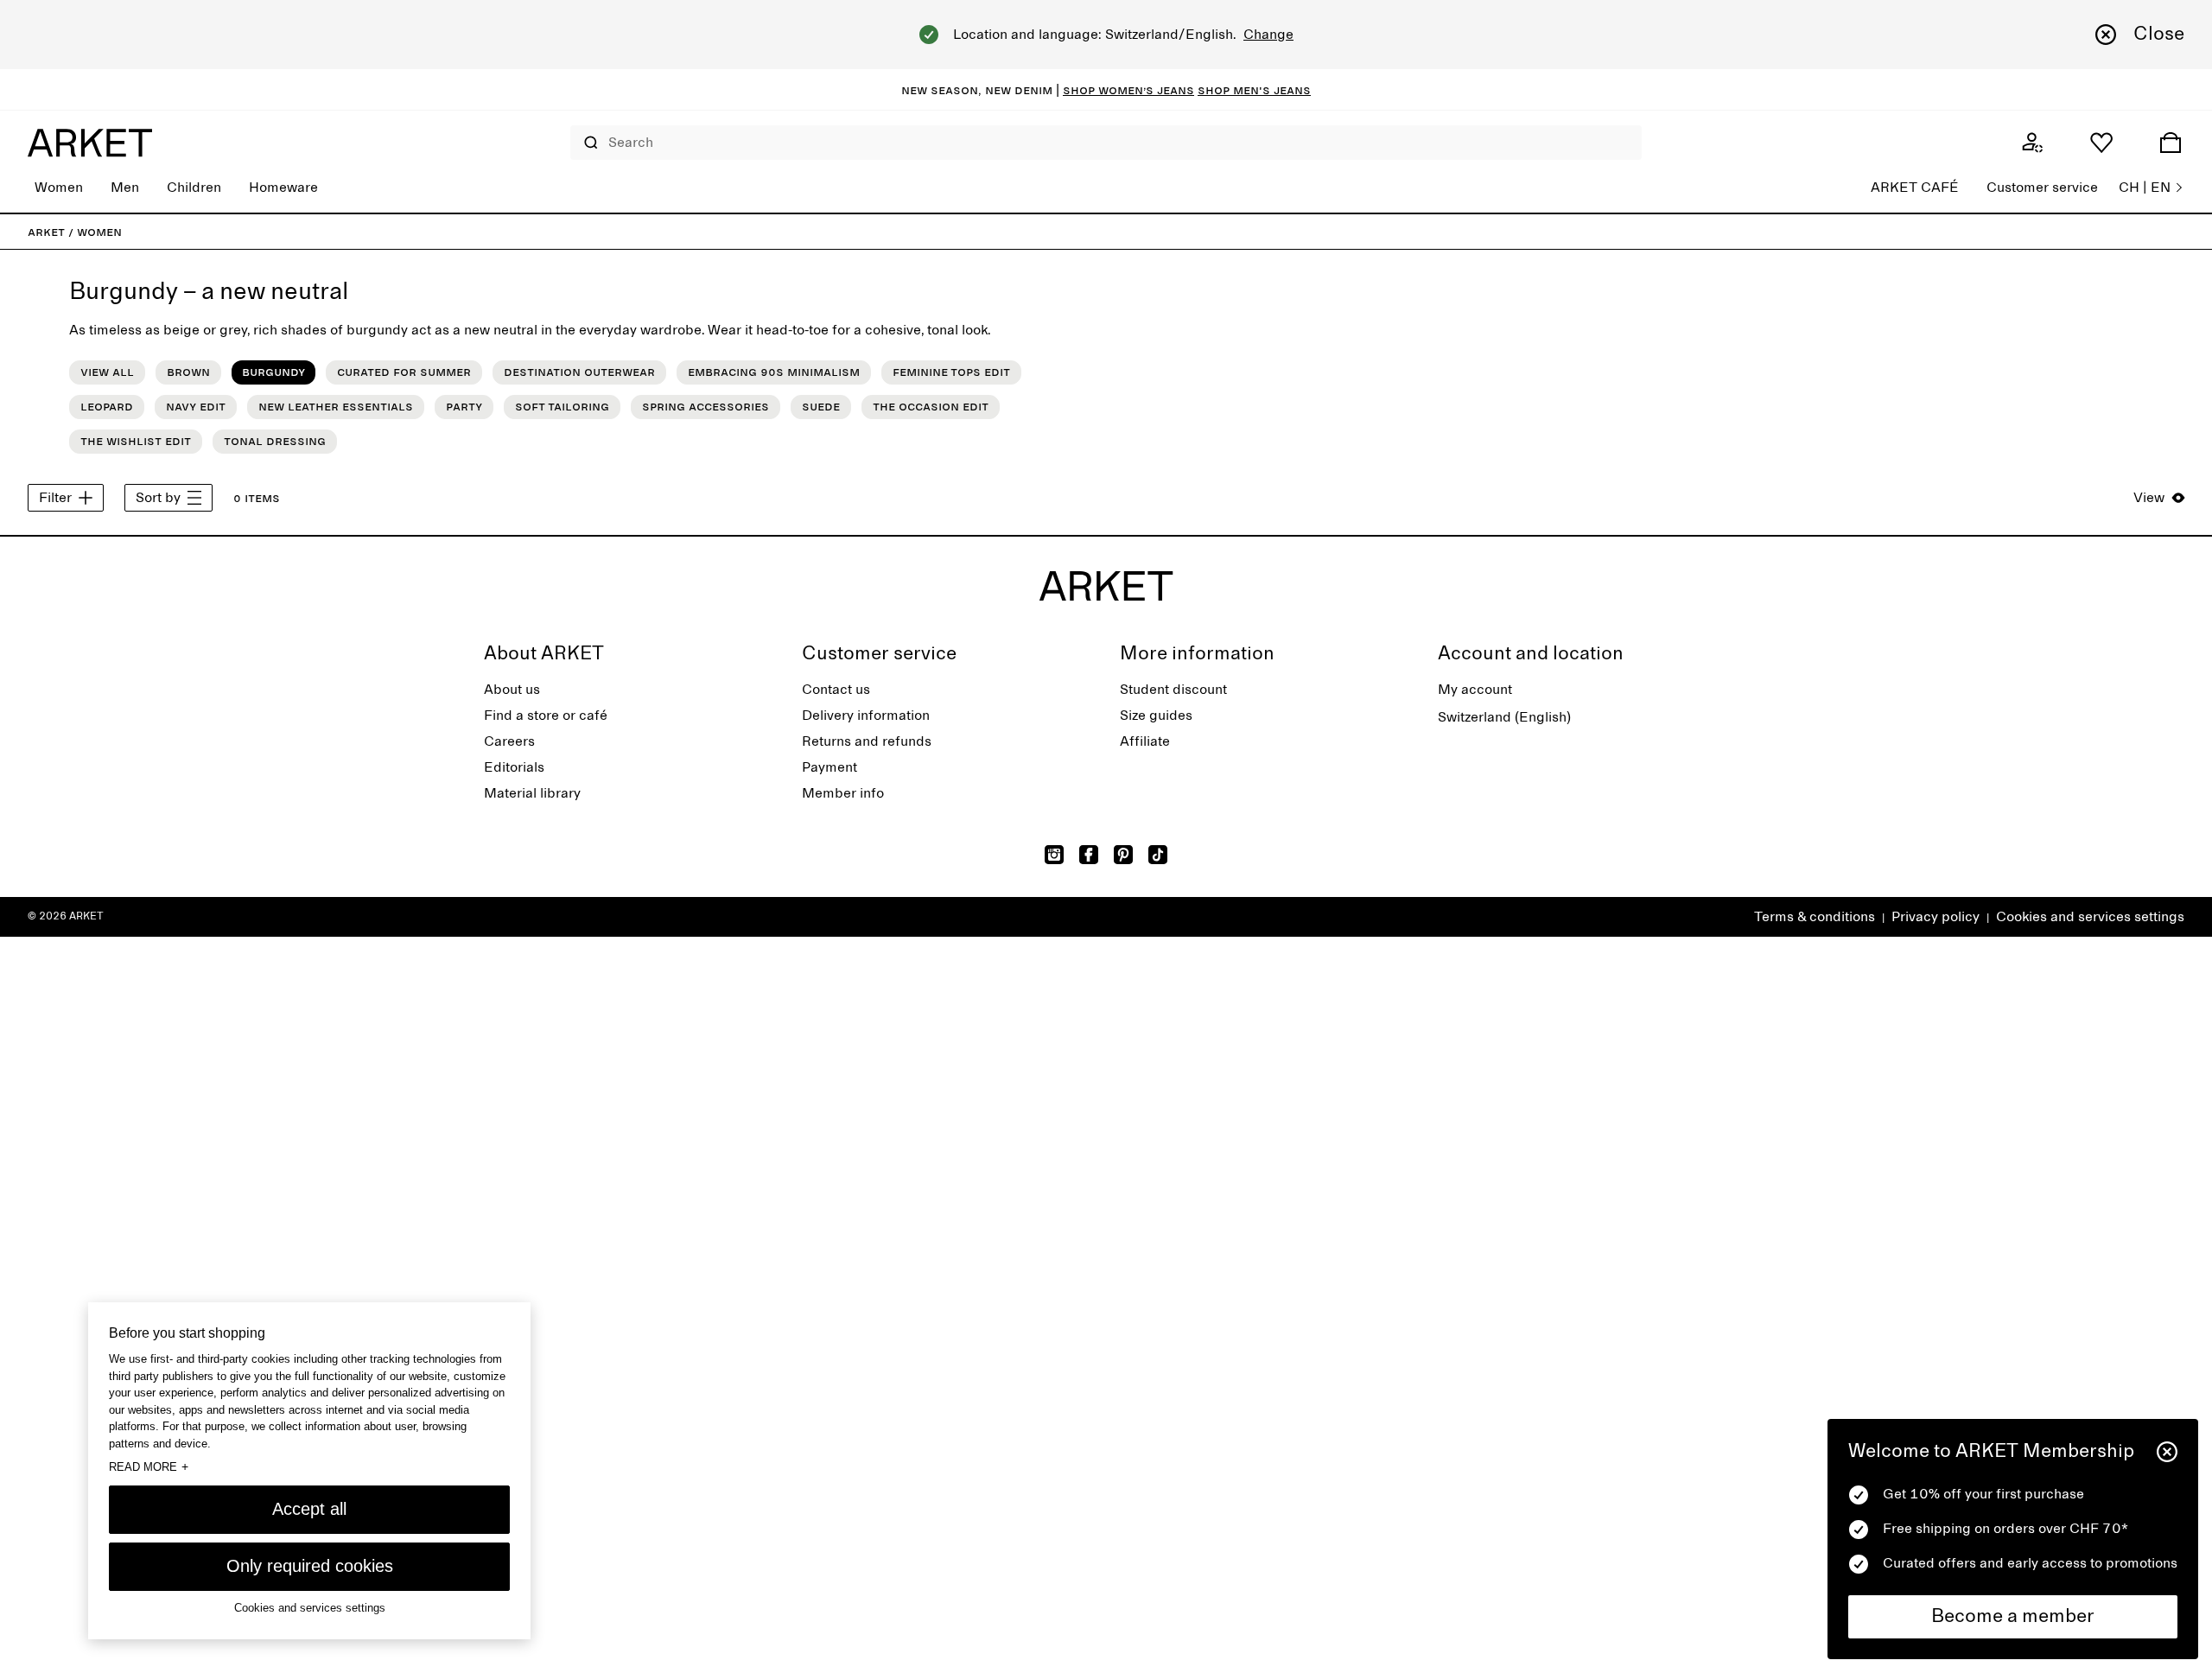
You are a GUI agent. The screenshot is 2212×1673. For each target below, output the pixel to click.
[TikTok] (1158, 855)
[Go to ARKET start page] (90, 143)
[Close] (2167, 1452)
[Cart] (2171, 143)
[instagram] (1054, 855)
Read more (149, 1466)
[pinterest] (1123, 855)
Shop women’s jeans (1128, 90)
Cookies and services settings (2090, 917)
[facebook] (1089, 855)
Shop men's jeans (1254, 90)
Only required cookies (310, 1566)
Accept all (309, 1509)
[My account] (2032, 143)
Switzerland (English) (1504, 717)
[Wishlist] (2101, 143)
